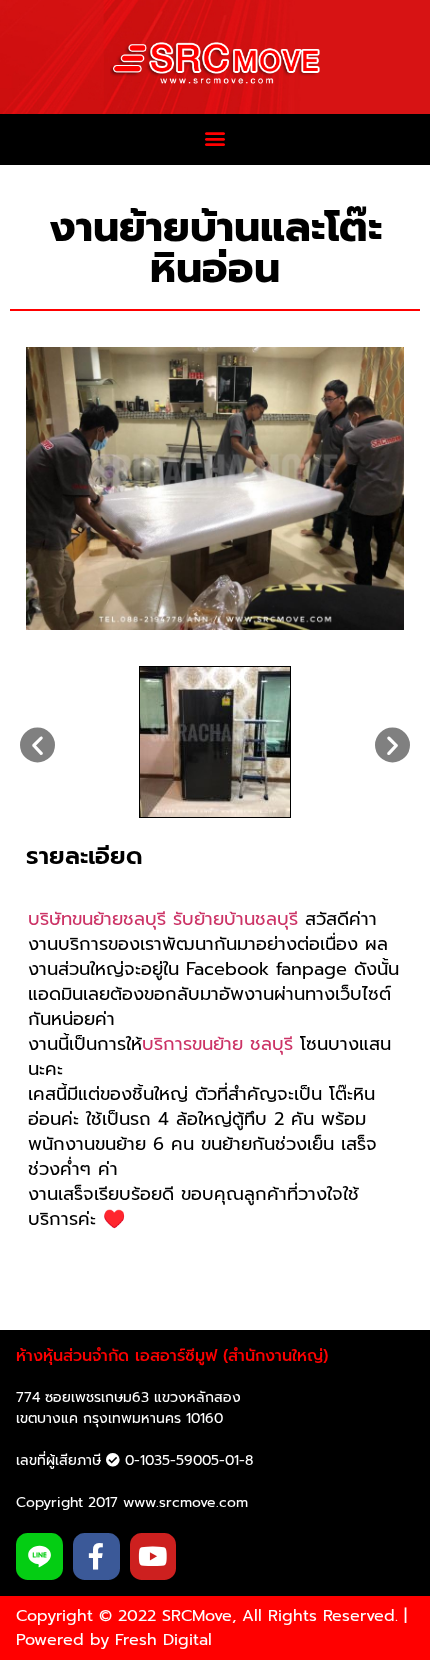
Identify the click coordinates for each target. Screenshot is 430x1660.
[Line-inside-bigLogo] (39, 1556)
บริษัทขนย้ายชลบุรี (97, 919)
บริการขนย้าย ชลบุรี (217, 1044)
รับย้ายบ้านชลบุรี (235, 919)
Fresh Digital (163, 1640)
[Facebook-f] (96, 1556)
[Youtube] (153, 1556)
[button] (215, 138)
